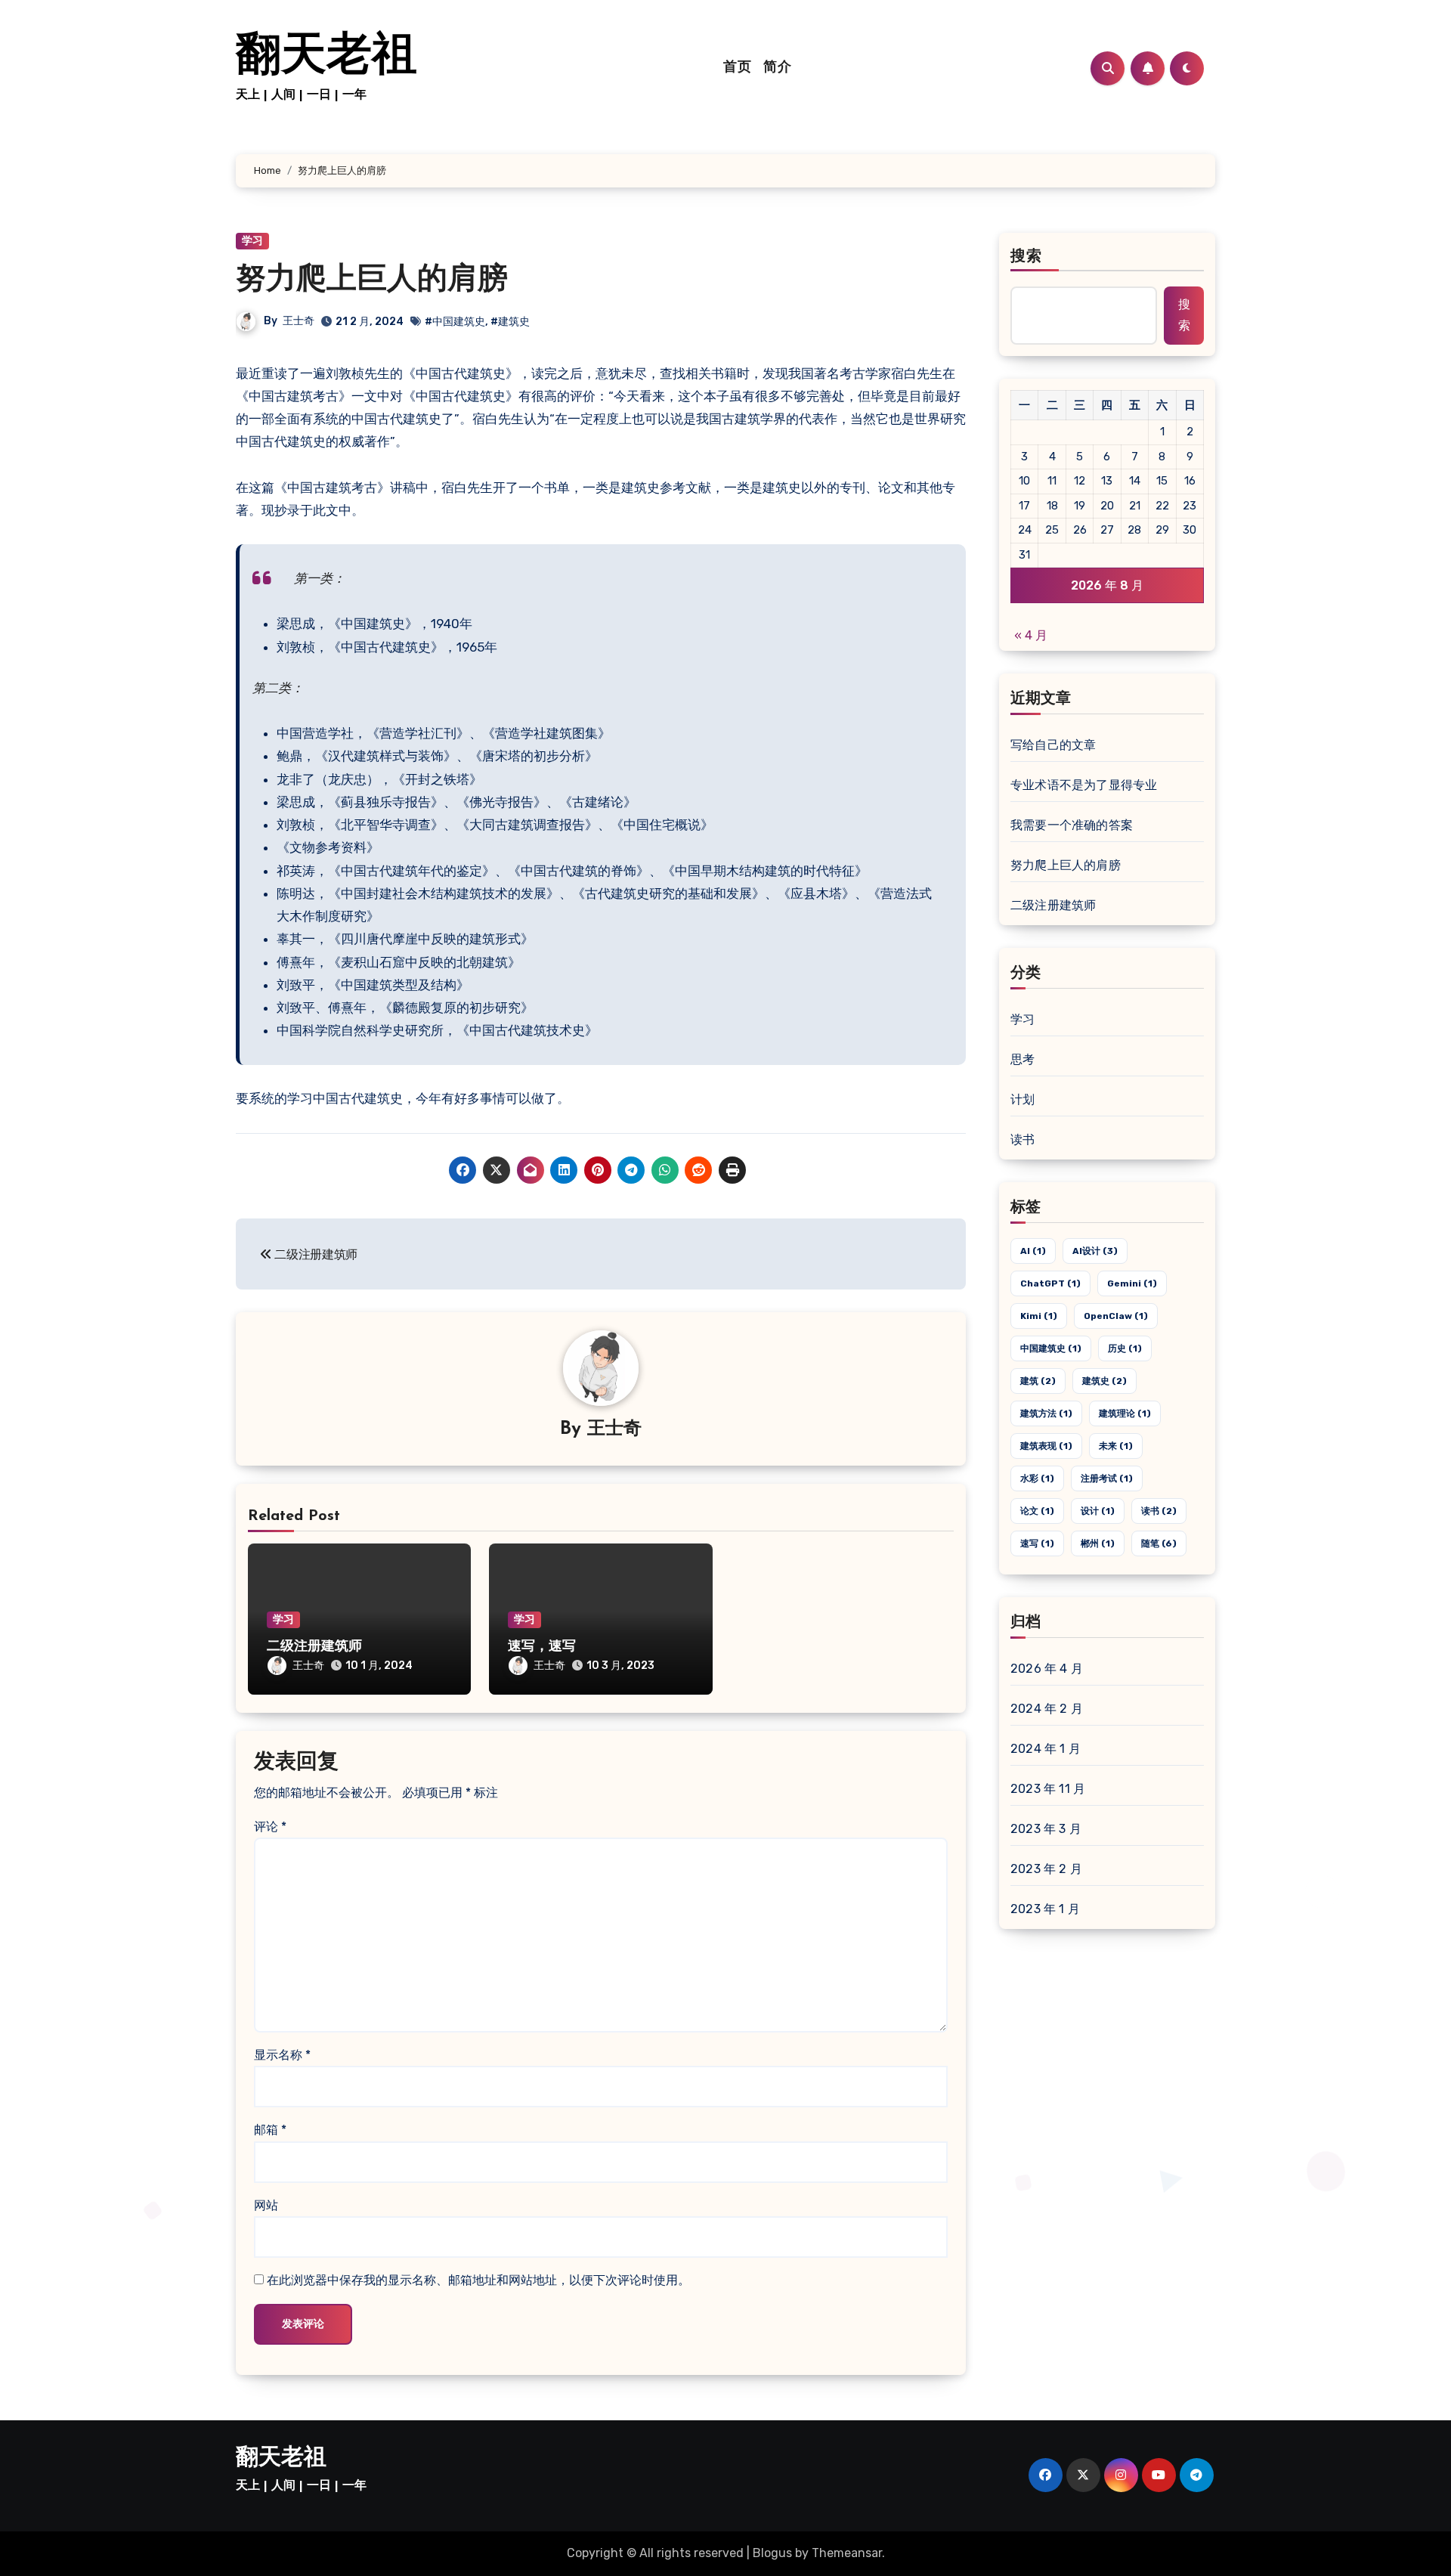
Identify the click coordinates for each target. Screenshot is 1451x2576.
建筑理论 (1125, 1413)
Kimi (1039, 1316)
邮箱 (270, 2130)
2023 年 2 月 (1046, 1869)
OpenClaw (1116, 1316)
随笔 (1159, 1543)
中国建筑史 (1051, 1348)
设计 (1098, 1511)
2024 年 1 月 (1046, 1749)
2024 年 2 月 (1047, 1709)
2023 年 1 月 (1045, 1909)
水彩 (1037, 1478)
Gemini (1132, 1283)
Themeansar (847, 2553)
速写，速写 (542, 1647)
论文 (1037, 1511)
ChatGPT (1050, 1283)
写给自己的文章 (1053, 745)
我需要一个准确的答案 (1072, 825)
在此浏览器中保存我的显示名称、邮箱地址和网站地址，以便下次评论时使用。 (478, 2280)
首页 (737, 68)
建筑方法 (1046, 1413)
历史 (1125, 1348)
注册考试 (1107, 1478)
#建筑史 (510, 322)
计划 (1023, 1099)
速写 (1037, 1543)
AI (1033, 1251)
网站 (266, 2205)
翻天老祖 (326, 57)
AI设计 (1095, 1251)
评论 (270, 1827)
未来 (1116, 1446)
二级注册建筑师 (314, 1647)
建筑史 (1104, 1381)
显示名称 (282, 2055)
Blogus (772, 2553)
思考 (1023, 1059)
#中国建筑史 (455, 322)
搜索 (1026, 257)
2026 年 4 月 (1047, 1669)
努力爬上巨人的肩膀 (372, 280)
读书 (1023, 1139)
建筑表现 (1046, 1446)
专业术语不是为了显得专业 (1084, 785)
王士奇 (299, 321)
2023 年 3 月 (1046, 1829)
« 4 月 (1031, 635)
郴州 (1098, 1543)
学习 (252, 241)
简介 (777, 68)
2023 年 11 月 (1048, 1789)
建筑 (1038, 1381)
